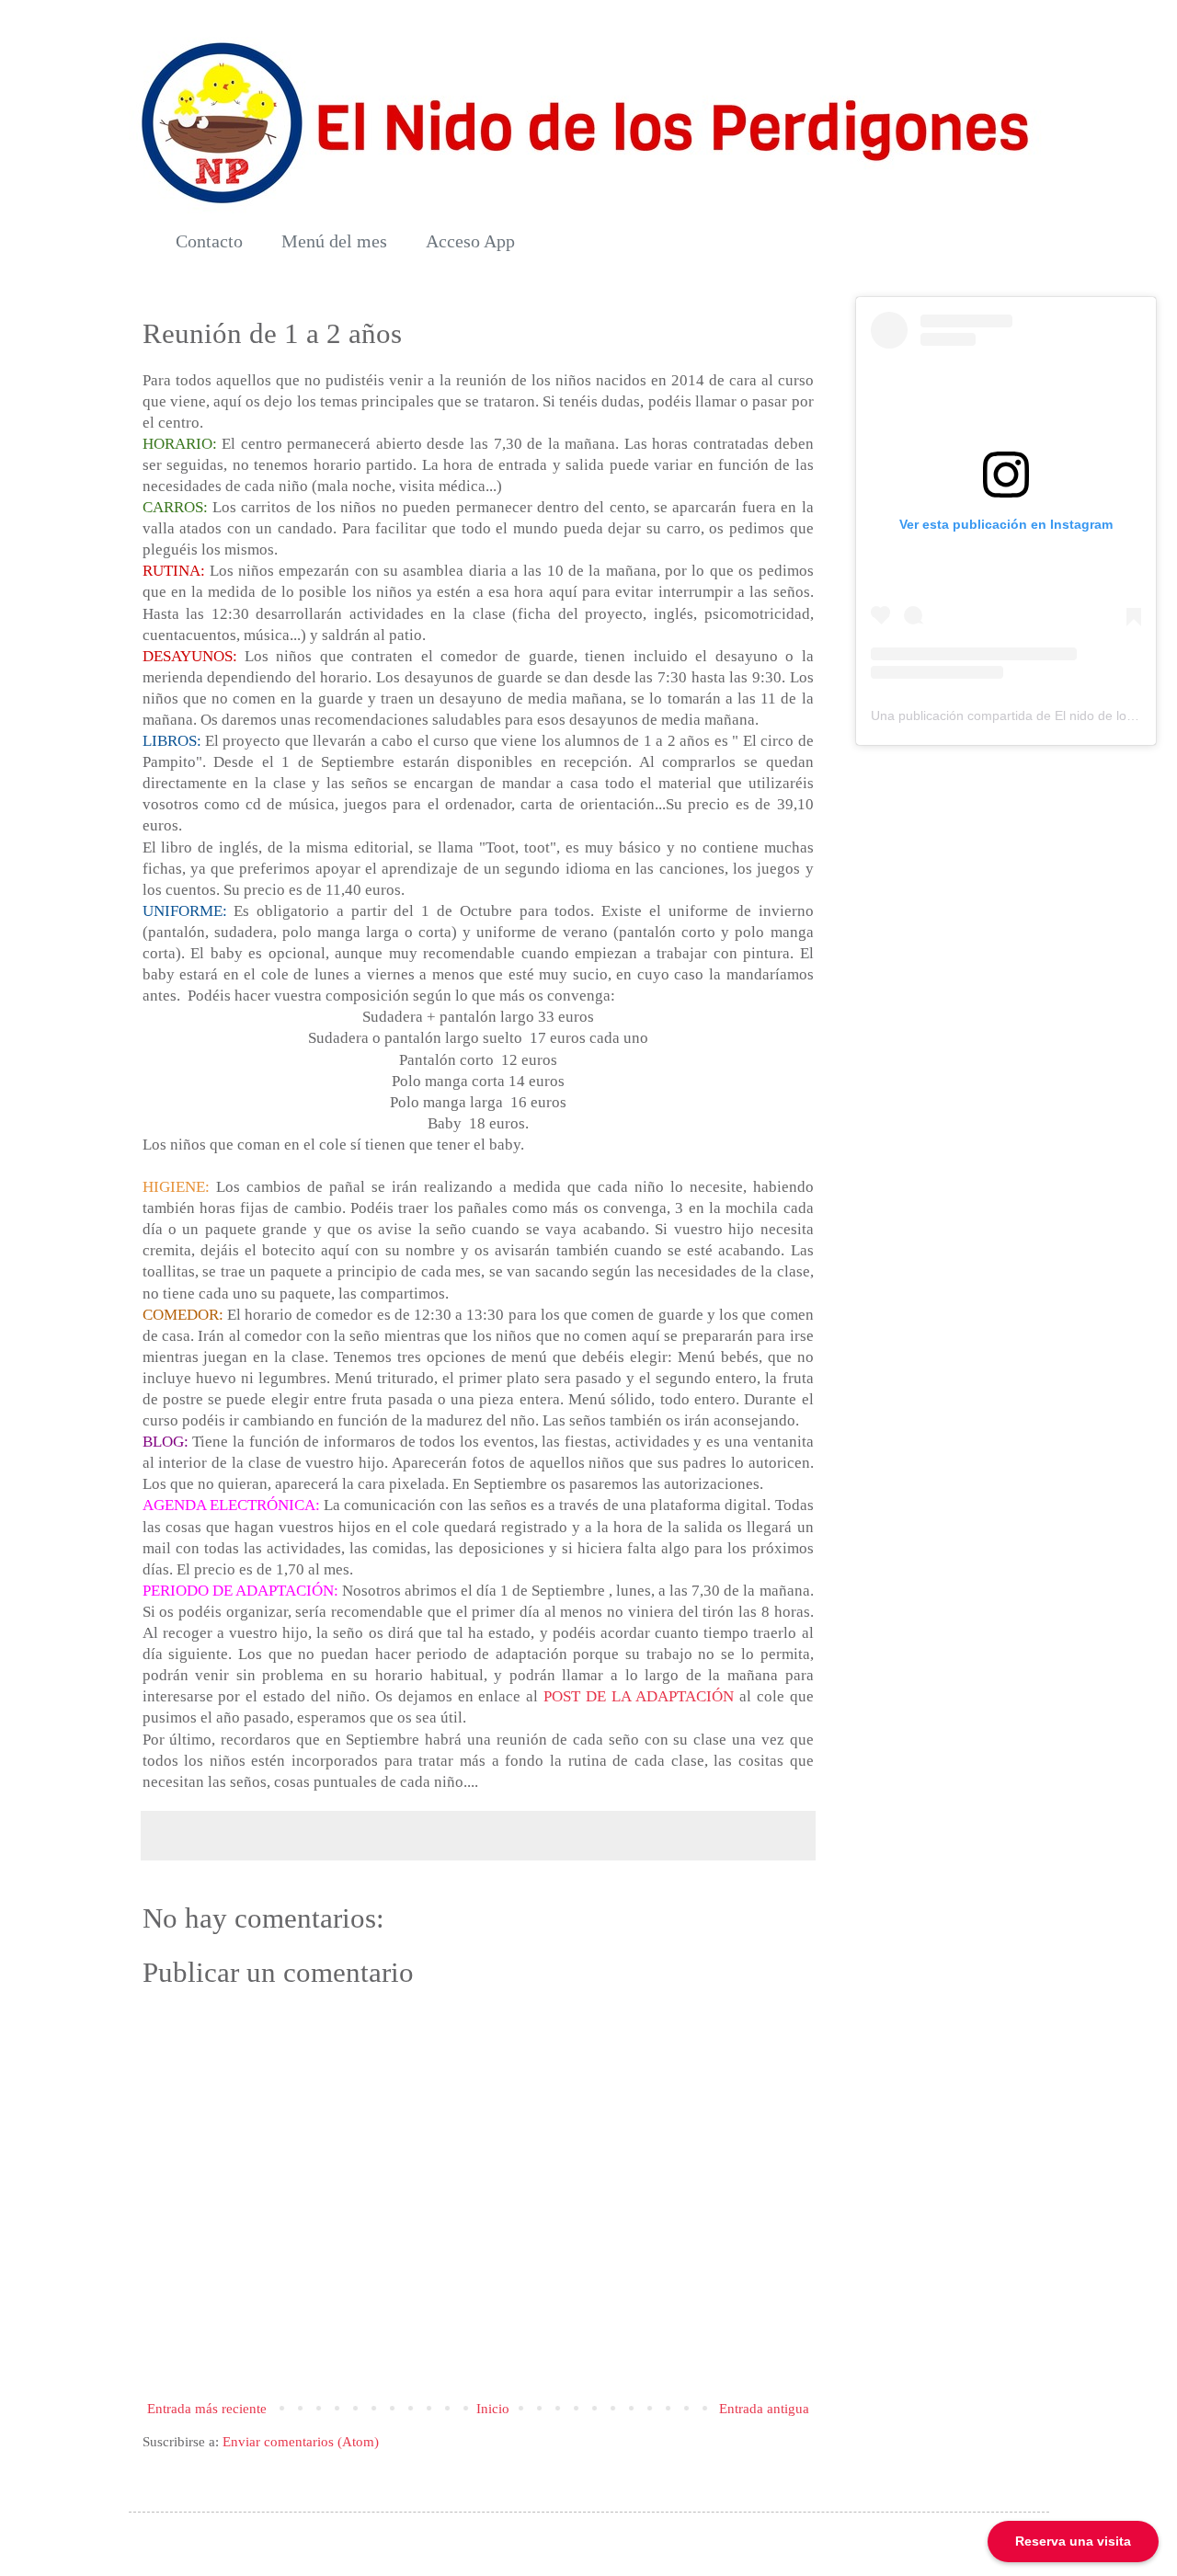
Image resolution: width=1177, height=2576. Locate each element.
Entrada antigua (764, 2409)
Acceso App (470, 241)
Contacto (209, 241)
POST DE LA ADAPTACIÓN (639, 1696)
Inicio (493, 2409)
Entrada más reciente (207, 2409)
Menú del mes (334, 241)
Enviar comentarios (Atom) (301, 2442)
